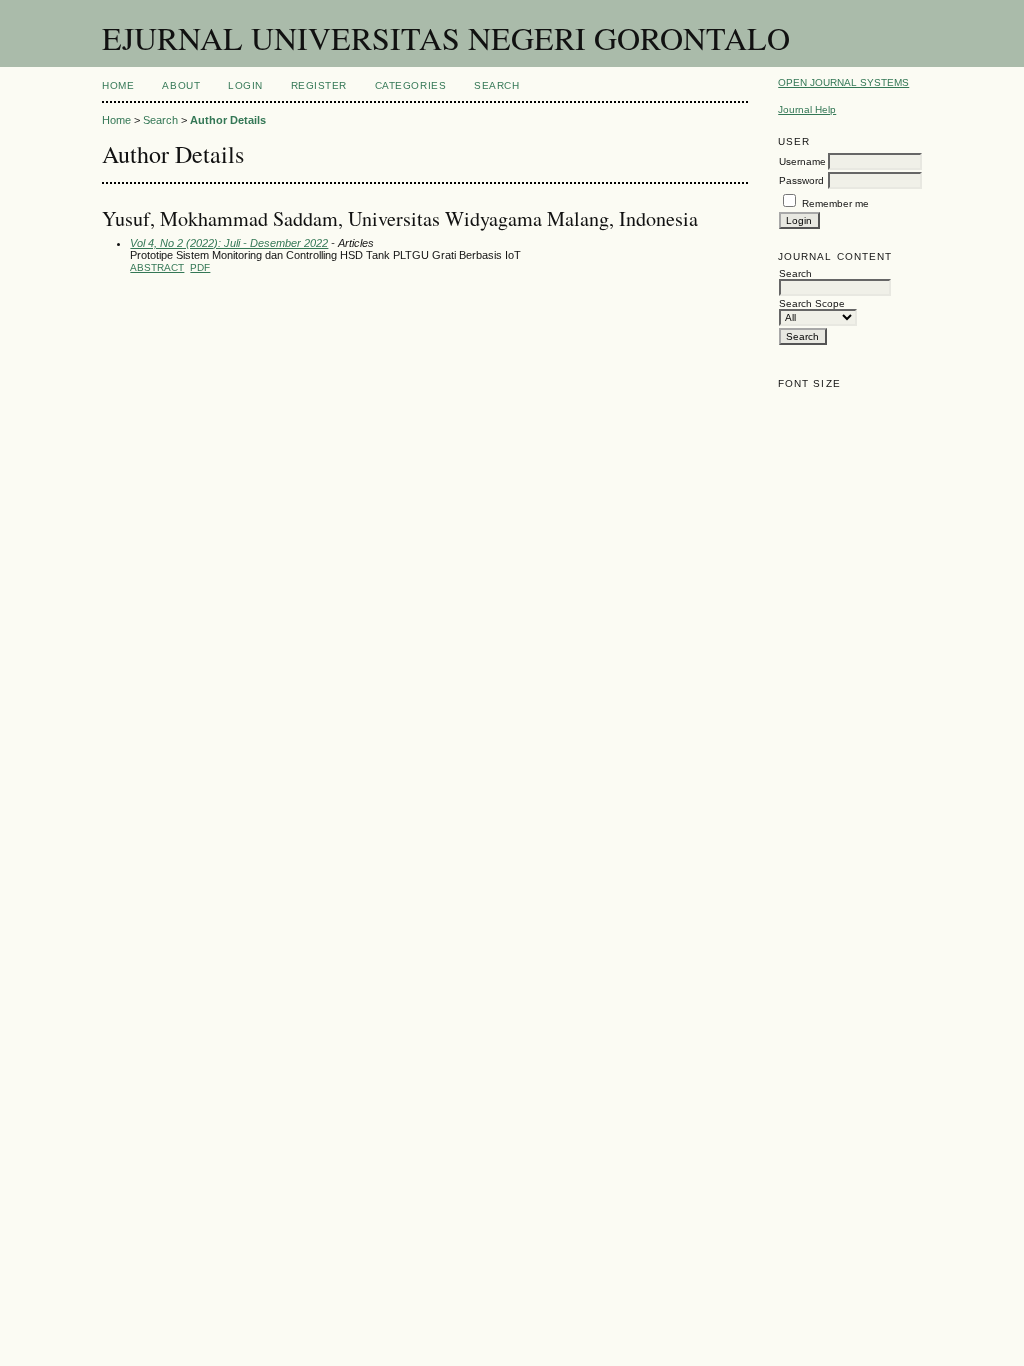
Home (118, 85)
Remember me (835, 203)
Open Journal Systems (843, 82)
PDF (200, 267)
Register (319, 85)
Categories (410, 85)
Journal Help (807, 109)
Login (245, 85)
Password (801, 180)
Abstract (157, 267)
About (181, 85)
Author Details (228, 120)
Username (802, 161)
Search (496, 85)
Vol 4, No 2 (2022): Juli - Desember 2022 (229, 243)
